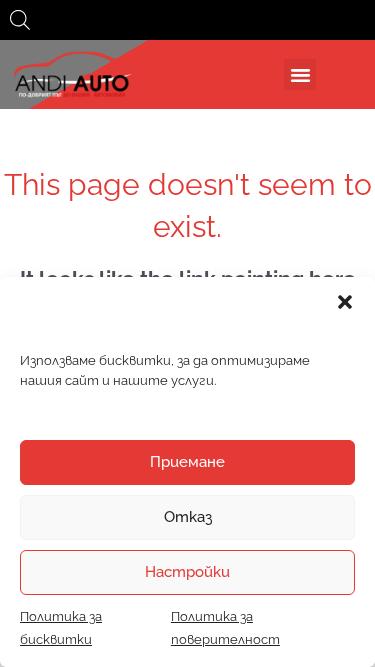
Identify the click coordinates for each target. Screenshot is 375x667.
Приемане (187, 462)
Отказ (188, 517)
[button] (345, 302)
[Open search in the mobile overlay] (20, 20)
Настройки (187, 572)
